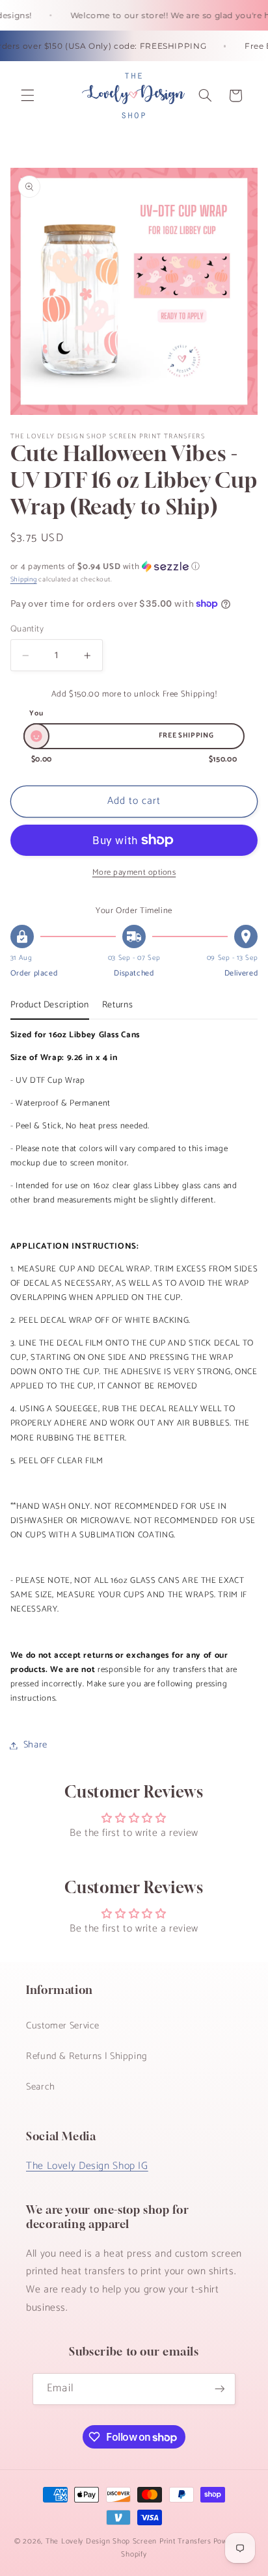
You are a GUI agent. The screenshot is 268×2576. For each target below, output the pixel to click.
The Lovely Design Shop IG (87, 2166)
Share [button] (35, 1745)
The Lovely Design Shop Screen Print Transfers (128, 2541)
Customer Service (63, 2026)
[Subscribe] (219, 2389)
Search (41, 2087)
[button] (27, 96)
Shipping (24, 579)
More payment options (134, 873)
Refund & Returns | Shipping (87, 2056)
